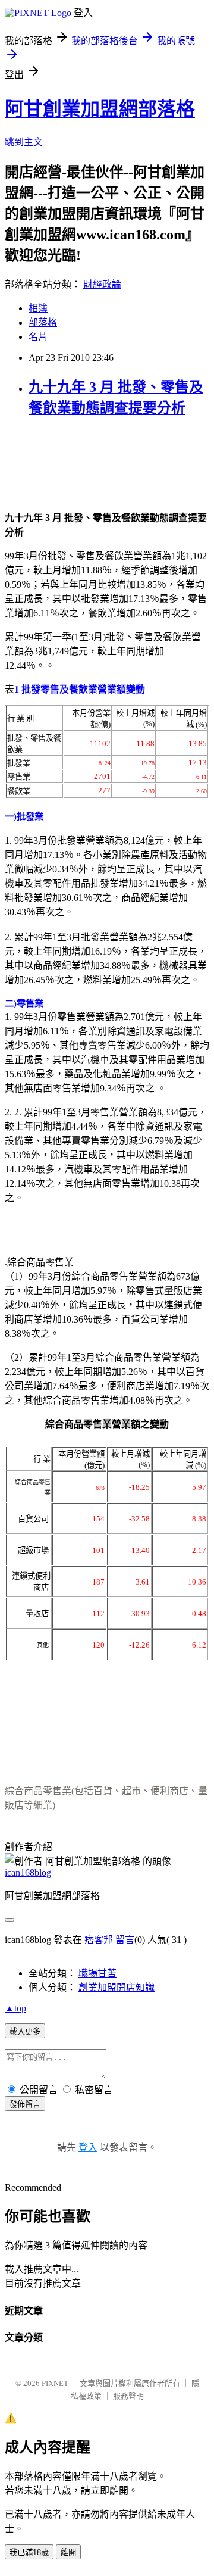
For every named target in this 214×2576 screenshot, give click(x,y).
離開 (68, 2552)
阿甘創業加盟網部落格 (100, 109)
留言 (125, 1940)
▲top (15, 2008)
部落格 (43, 322)
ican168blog (28, 1872)
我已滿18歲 (29, 2552)
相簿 (38, 308)
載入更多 (25, 2031)
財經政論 (102, 284)
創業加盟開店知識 (117, 1987)
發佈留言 (25, 2104)
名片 (38, 337)
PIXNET (55, 2383)
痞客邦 (99, 1940)
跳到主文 (24, 142)
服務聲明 (128, 2396)
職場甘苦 (97, 1973)
